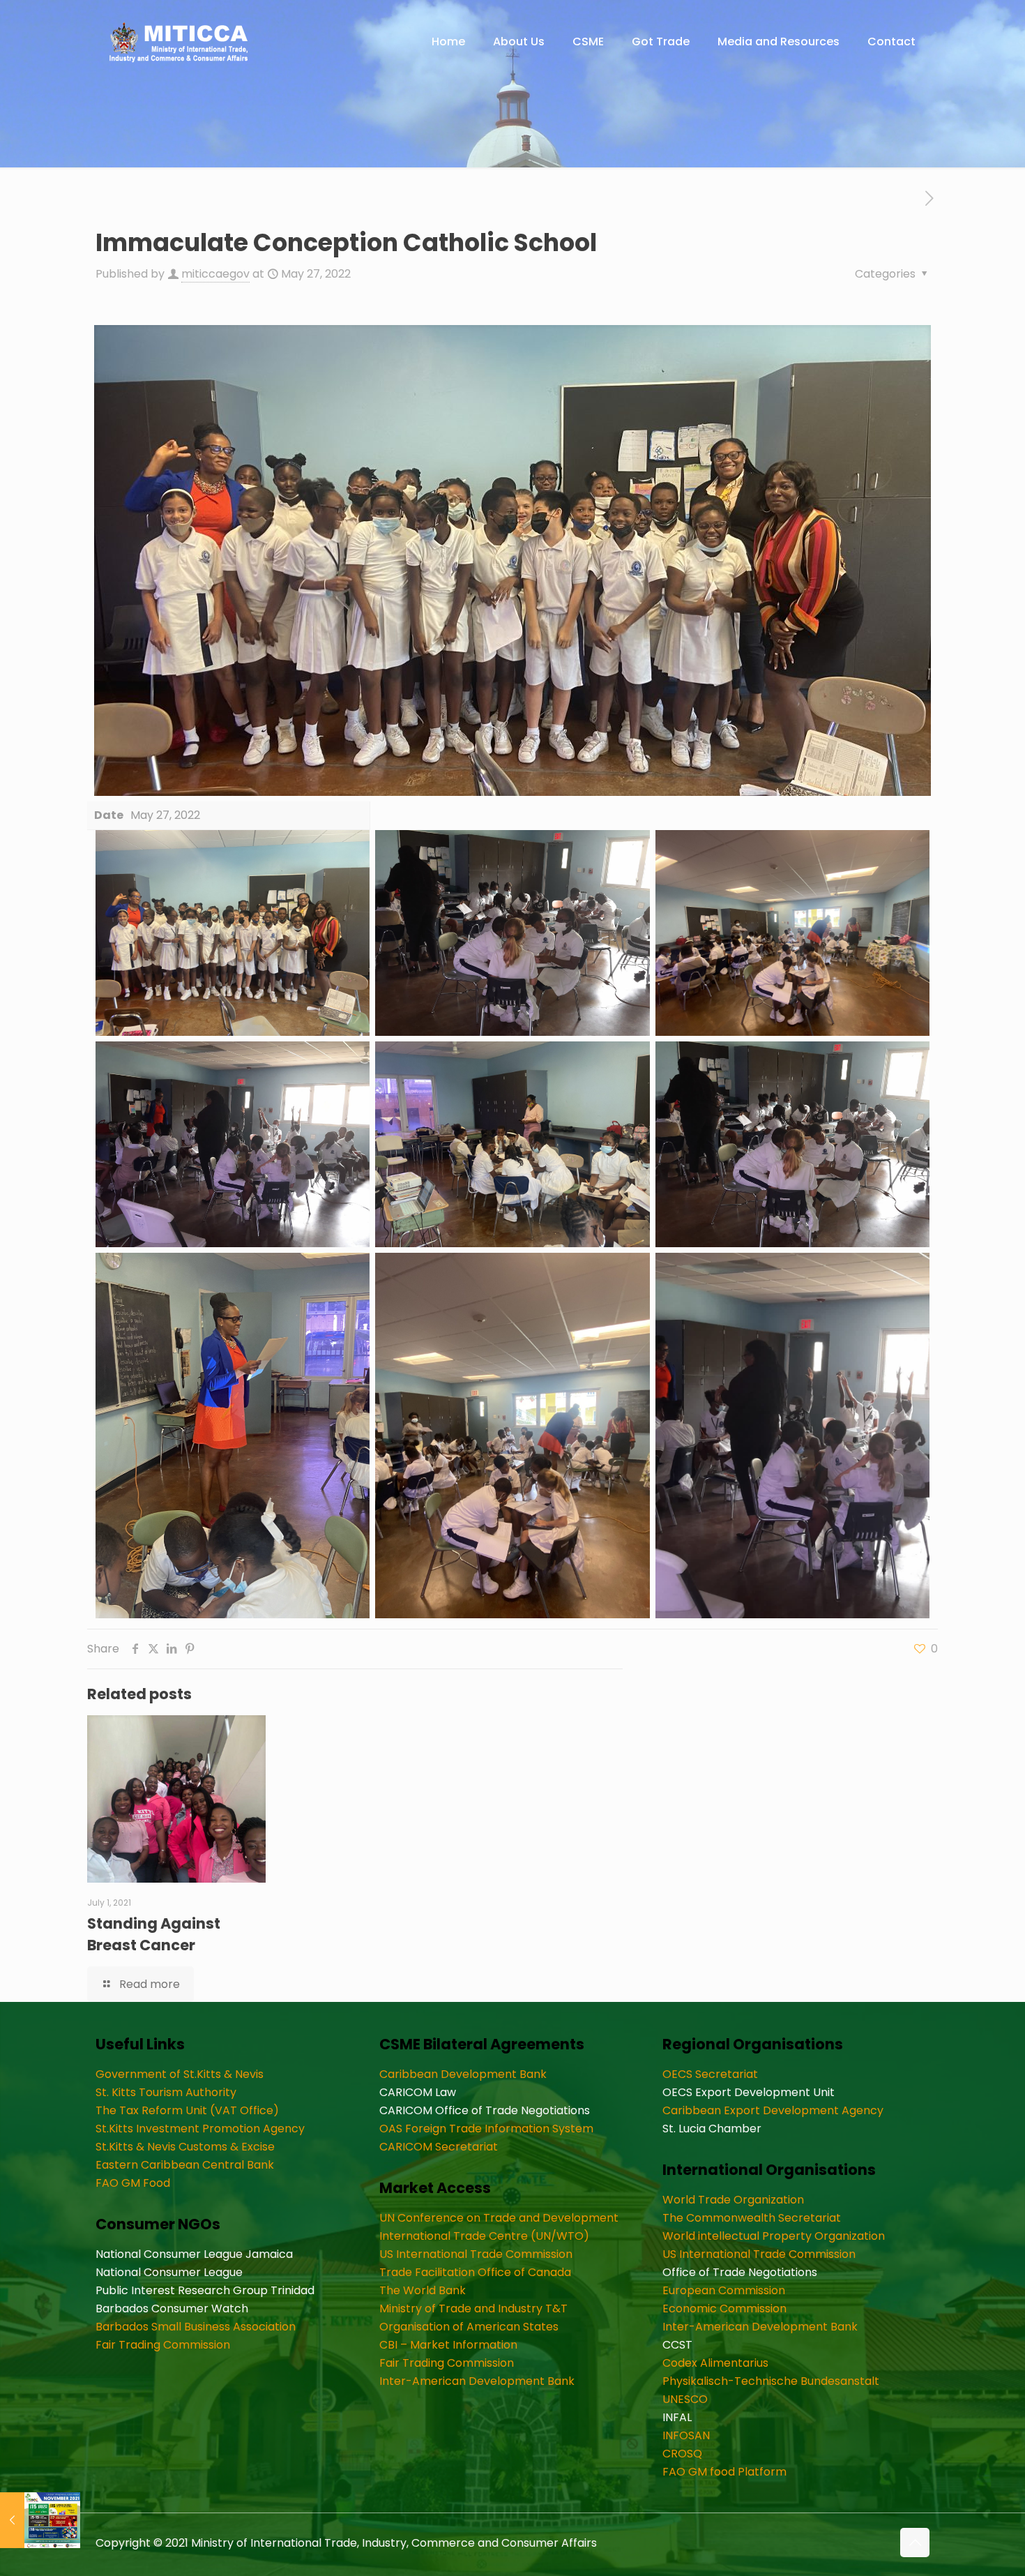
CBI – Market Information (448, 2345)
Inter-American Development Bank (477, 2381)
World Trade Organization (733, 2200)
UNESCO (685, 2399)
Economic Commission (724, 2308)
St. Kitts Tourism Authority (166, 2092)
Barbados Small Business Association (196, 2327)
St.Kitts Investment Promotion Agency (200, 2129)
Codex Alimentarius (715, 2363)
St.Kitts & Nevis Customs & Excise (185, 2147)
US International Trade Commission (476, 2254)
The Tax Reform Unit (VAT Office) (187, 2110)
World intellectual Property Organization (774, 2236)
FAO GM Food (133, 2183)
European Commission (724, 2290)
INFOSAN (686, 2435)
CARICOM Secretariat (439, 2147)
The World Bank (423, 2290)
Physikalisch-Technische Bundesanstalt (771, 2381)
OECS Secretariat (710, 2074)
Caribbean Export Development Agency (773, 2110)
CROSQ (682, 2454)
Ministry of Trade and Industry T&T (473, 2308)
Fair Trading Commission (163, 2345)
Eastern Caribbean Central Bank (185, 2165)
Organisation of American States (469, 2327)
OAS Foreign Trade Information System (486, 2129)
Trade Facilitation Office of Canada (475, 2272)
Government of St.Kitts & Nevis (180, 2074)
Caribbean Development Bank (463, 2074)
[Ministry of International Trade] (179, 42)
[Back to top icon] (915, 2543)
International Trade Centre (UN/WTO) (484, 2236)
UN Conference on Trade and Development (499, 2218)
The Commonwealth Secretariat (752, 2218)
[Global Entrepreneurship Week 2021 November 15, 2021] (40, 2520)
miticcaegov (215, 274)
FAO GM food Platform (724, 2472)
